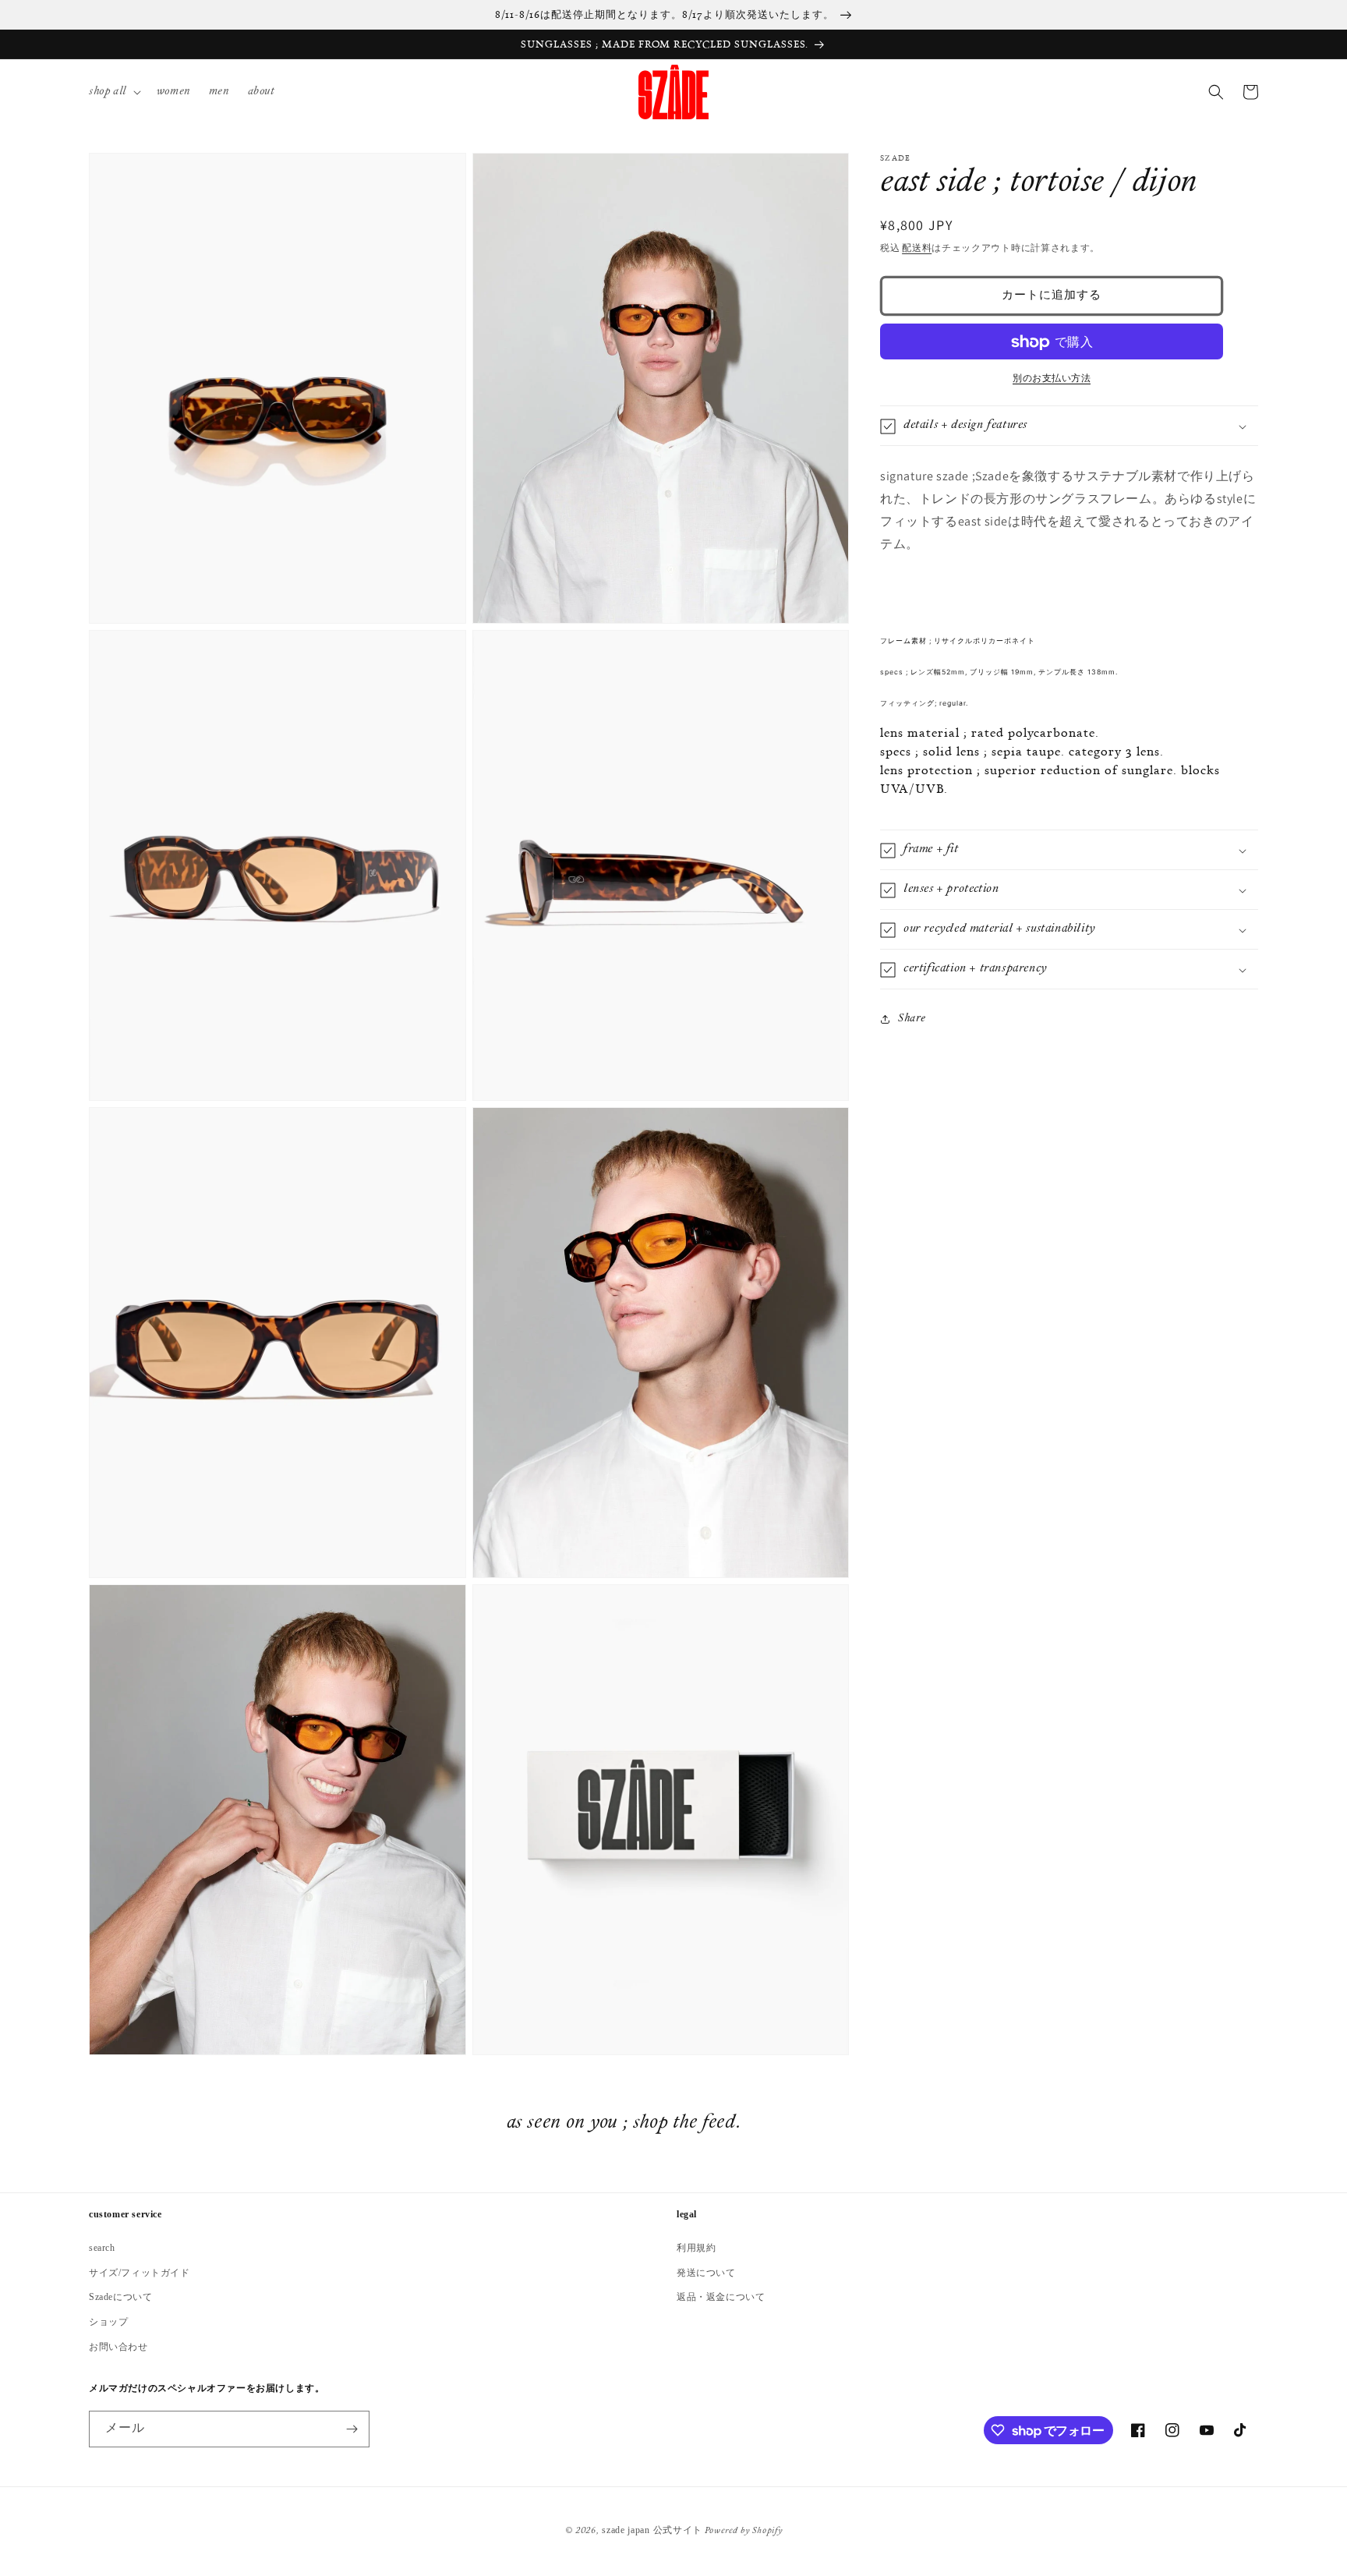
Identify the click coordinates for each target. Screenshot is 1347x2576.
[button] (113, 92)
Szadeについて (120, 2297)
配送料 (917, 249)
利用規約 (696, 2248)
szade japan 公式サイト (652, 2530)
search (102, 2248)
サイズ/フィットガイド (140, 2273)
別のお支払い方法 (1052, 380)
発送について (706, 2273)
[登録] (352, 2429)
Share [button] (912, 1019)
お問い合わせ (118, 2347)
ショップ (108, 2322)
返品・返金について (721, 2297)
